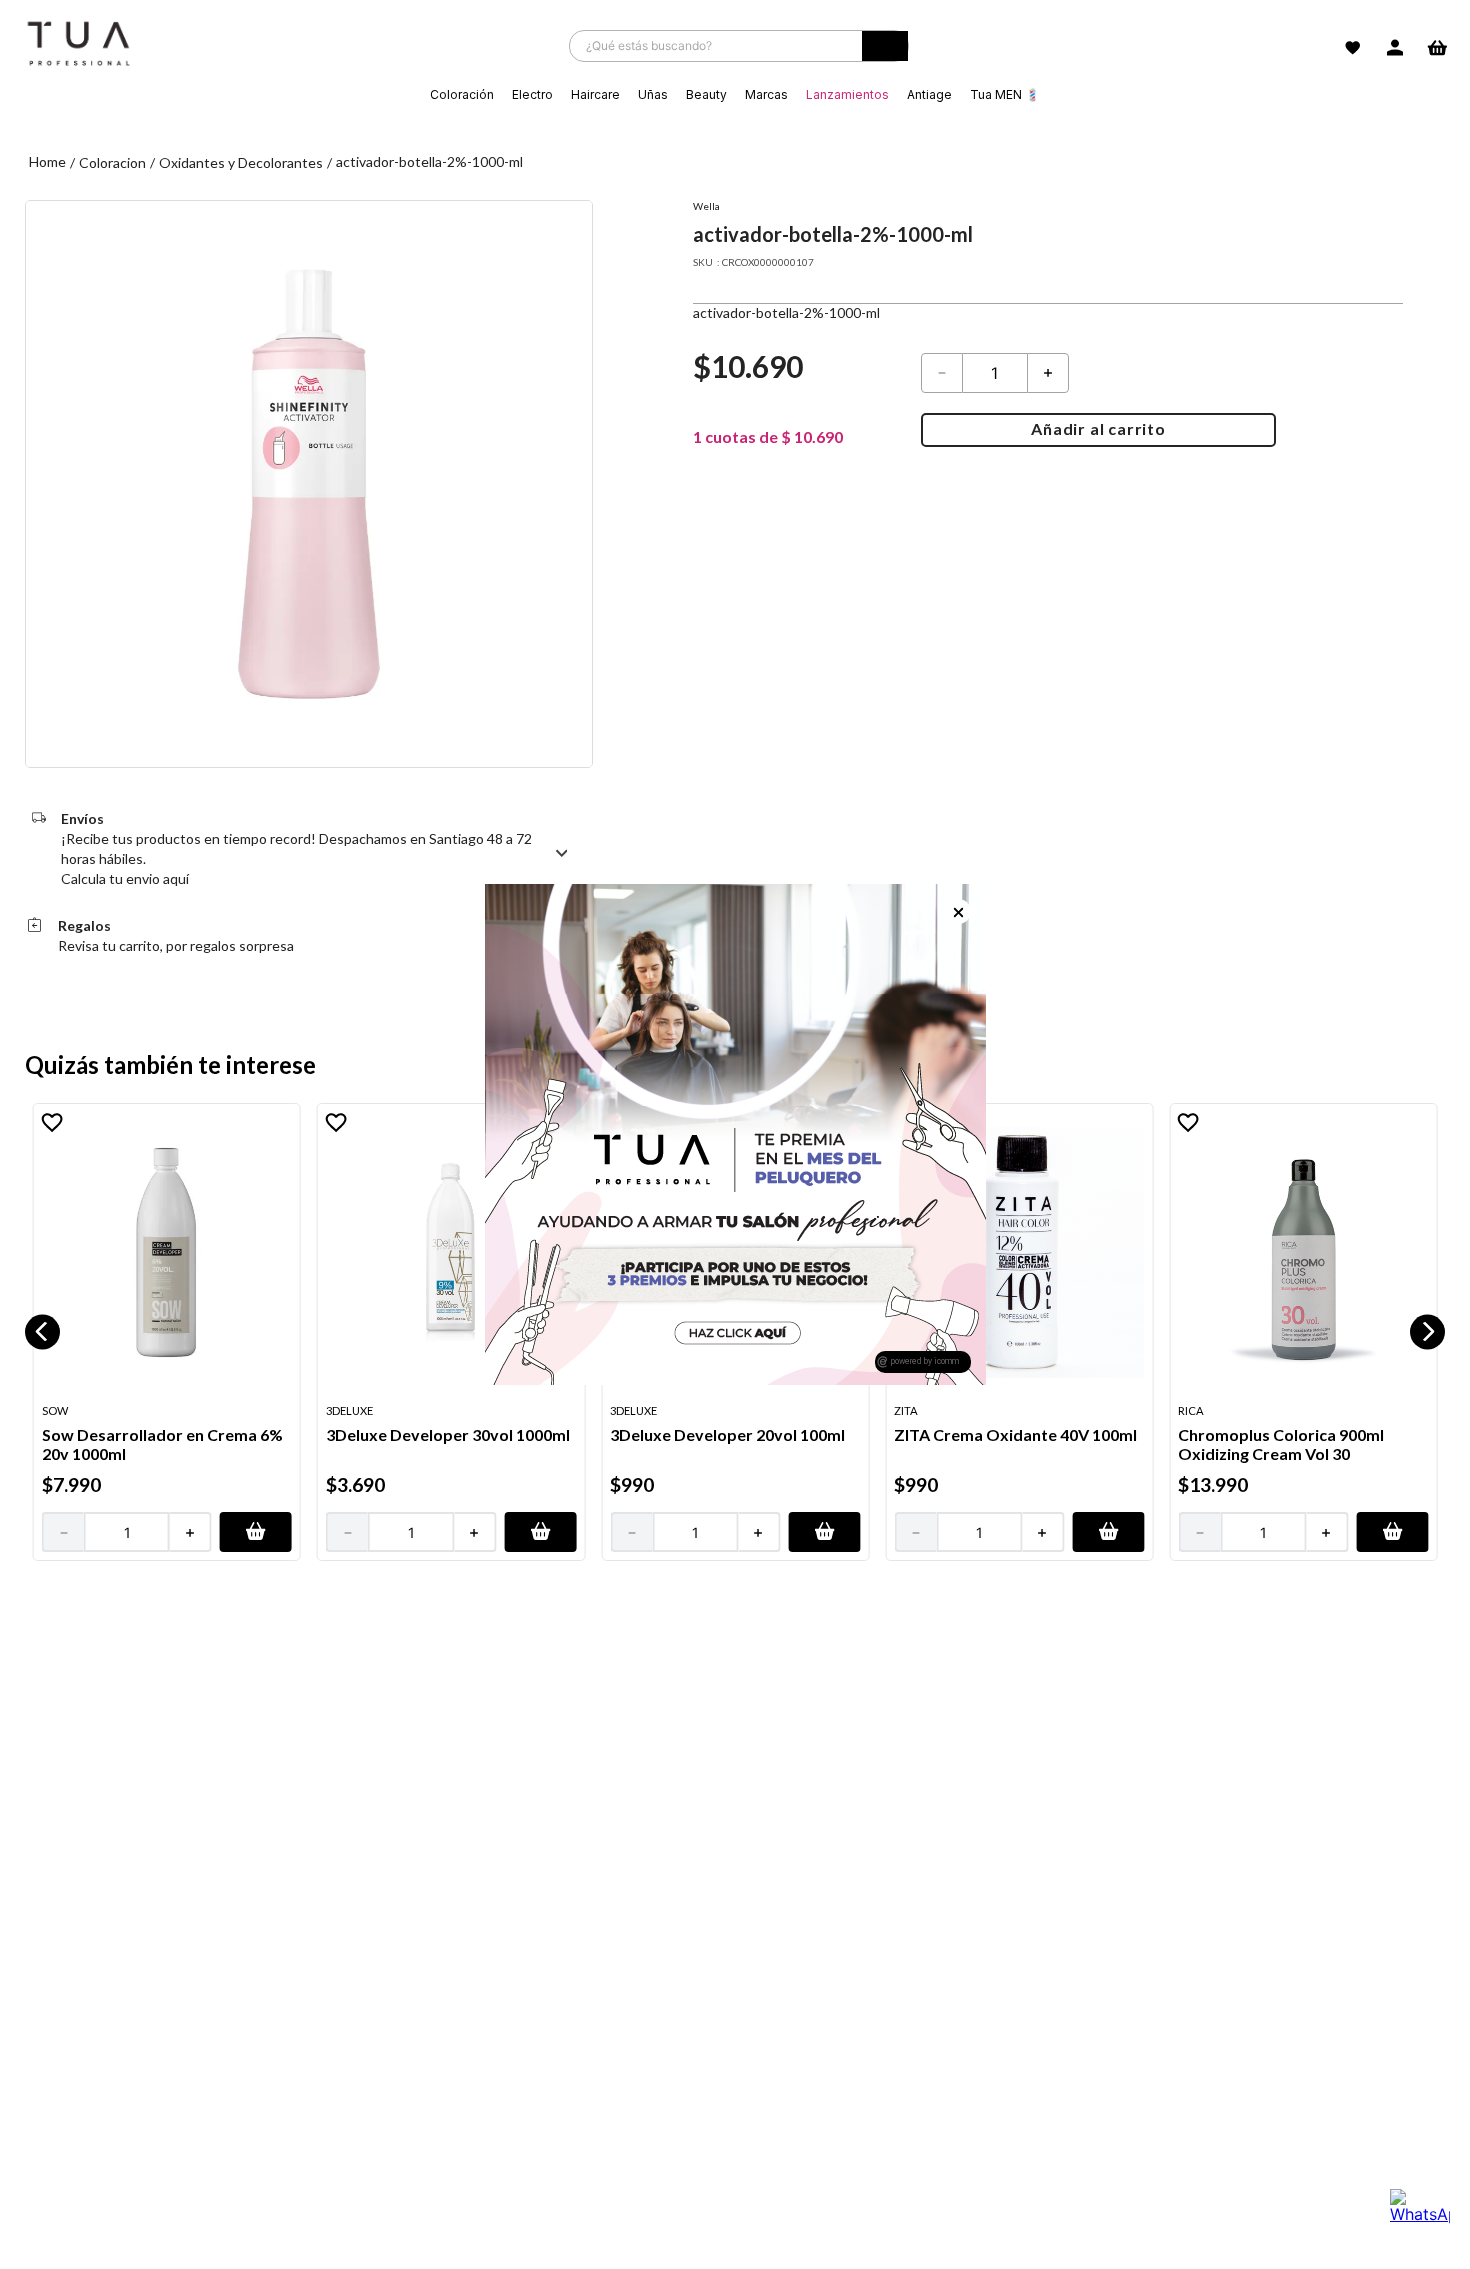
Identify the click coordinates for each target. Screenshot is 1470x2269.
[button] (42, 1331)
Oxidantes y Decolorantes (241, 162)
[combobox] (739, 46)
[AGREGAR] (256, 1532)
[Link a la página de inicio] (47, 162)
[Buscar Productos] (885, 51)
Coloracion (112, 162)
